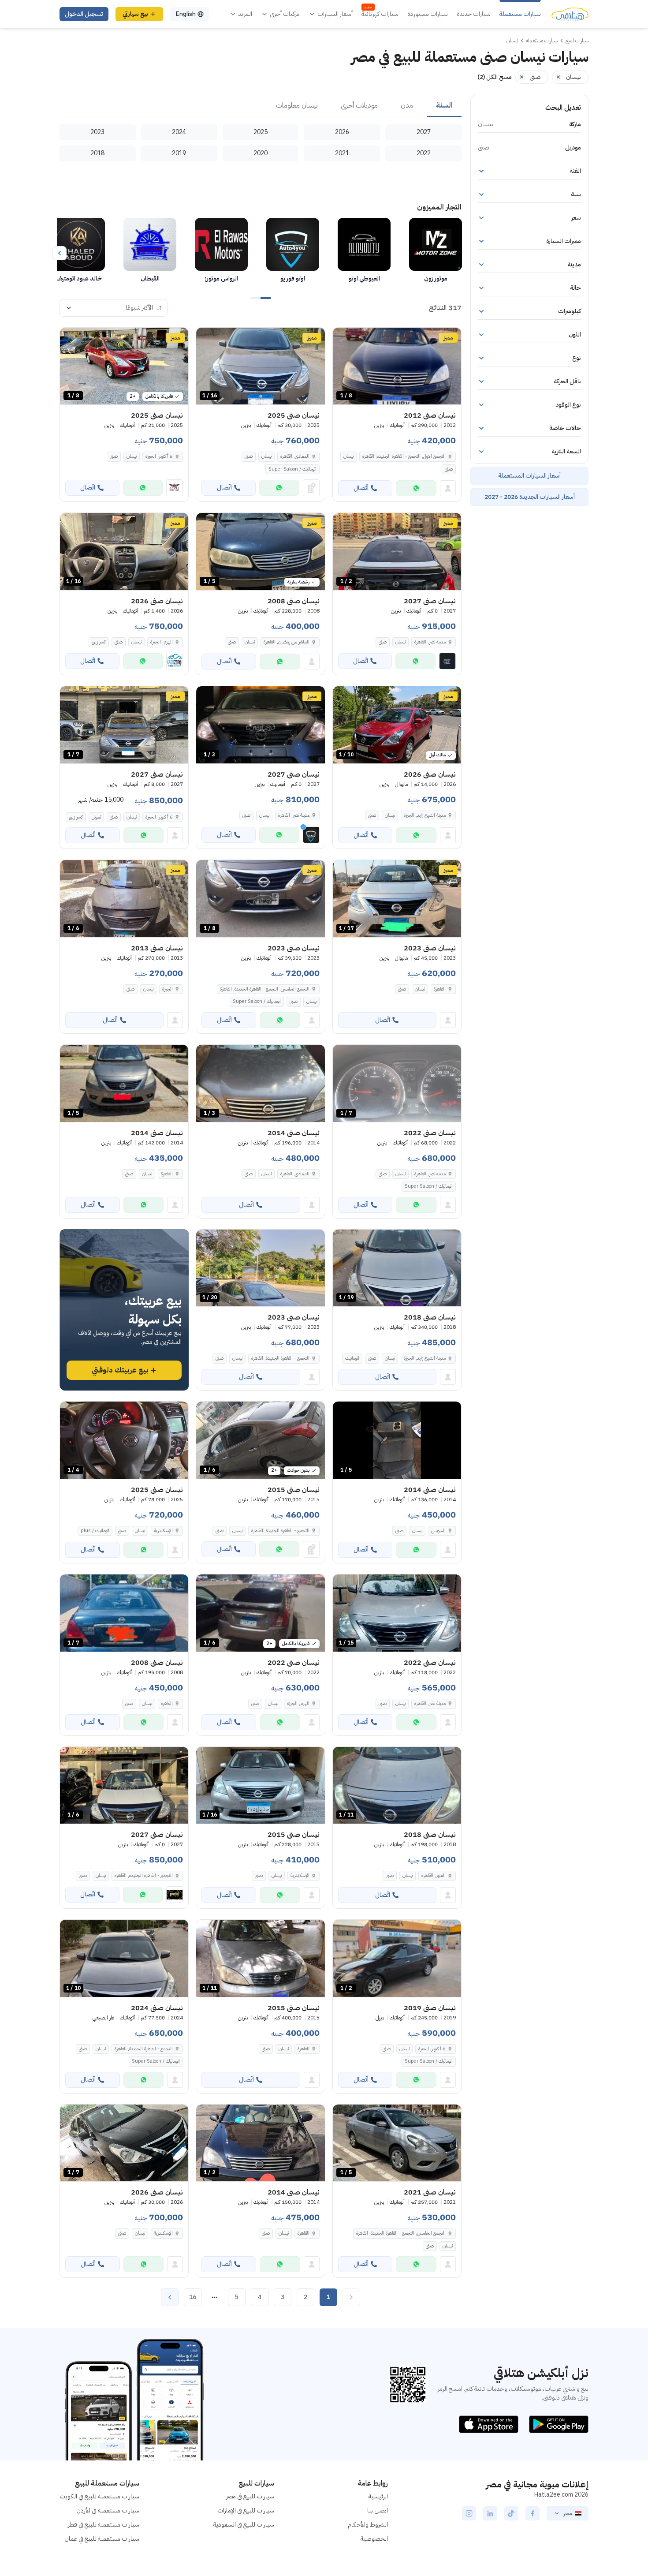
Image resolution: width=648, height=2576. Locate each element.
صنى (449, 469)
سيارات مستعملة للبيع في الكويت (99, 2496)
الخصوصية (374, 2539)
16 (193, 2297)
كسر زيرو (99, 642)
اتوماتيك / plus (95, 1531)
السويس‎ (438, 1531)
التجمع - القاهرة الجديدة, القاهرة (280, 1358)
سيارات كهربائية (380, 14)
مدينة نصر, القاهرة (430, 1174)
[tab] (444, 106)
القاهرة (440, 989)
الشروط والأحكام (368, 2525)
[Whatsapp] (416, 488)
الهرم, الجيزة (162, 642)
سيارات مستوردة (428, 14)
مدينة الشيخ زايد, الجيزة (425, 815)
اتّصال (361, 488)
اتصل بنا (378, 2511)
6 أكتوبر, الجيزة (159, 456)
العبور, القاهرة (434, 1875)
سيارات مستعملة (520, 14)
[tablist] (261, 106)
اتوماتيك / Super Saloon (292, 469)
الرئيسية (378, 2496)
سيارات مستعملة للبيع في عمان (102, 2539)
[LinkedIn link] (490, 2513)
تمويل (96, 817)
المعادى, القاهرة (295, 456)
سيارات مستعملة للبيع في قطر (104, 2525)
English (186, 14)
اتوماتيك (352, 1358)
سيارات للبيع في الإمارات (246, 2511)
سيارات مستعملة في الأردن (108, 2511)
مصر (568, 2513)
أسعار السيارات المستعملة (529, 476)
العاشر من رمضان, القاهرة (287, 642)
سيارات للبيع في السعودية (244, 2525)
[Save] (343, 338)
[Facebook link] (533, 2513)
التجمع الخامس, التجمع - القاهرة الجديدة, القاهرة (265, 989)
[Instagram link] (469, 2513)
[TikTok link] (511, 2513)
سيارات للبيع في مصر (250, 2496)
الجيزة (168, 989)
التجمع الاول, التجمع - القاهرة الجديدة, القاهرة (404, 456)
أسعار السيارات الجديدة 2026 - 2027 (530, 497)
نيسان (348, 456)
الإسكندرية (163, 1531)
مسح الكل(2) (495, 77)
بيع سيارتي (135, 14)
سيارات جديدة (474, 14)
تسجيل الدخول (84, 14)
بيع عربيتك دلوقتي (120, 1370)
